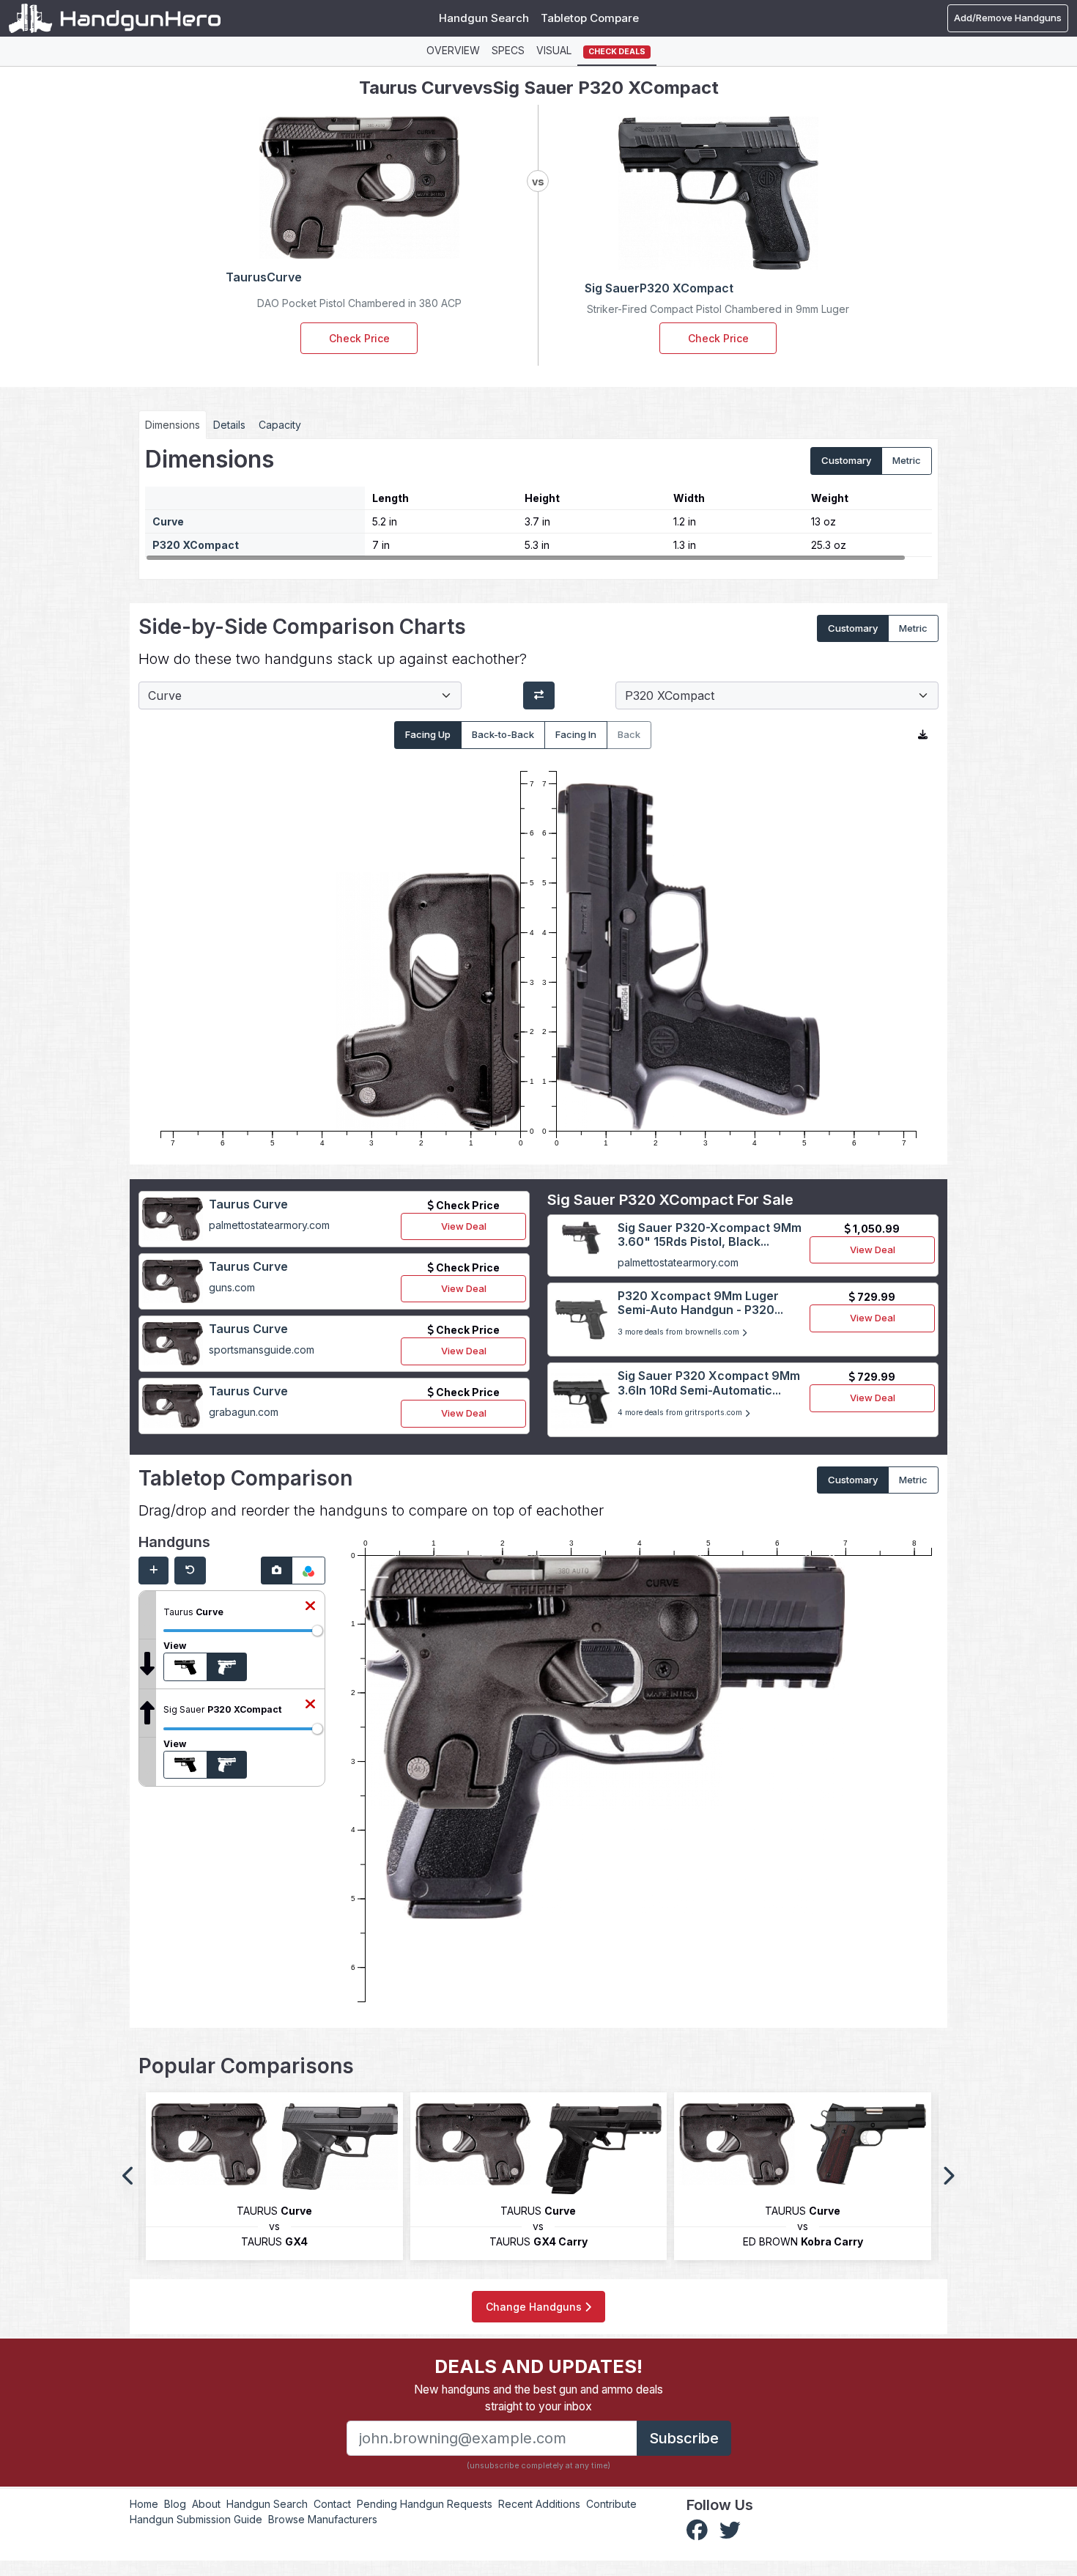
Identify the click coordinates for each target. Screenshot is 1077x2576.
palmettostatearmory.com (269, 1225)
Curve (168, 521)
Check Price (359, 338)
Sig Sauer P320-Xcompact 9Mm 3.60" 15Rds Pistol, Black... (710, 1235)
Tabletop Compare (590, 18)
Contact (332, 2504)
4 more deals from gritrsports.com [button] (681, 1413)
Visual (554, 50)
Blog (175, 2504)
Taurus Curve (248, 1204)
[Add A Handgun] (153, 1571)
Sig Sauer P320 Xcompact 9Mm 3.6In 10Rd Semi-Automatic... (709, 1383)
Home (144, 2504)
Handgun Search (484, 18)
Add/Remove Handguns (1008, 18)
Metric (907, 460)
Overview (453, 50)
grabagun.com (244, 1412)
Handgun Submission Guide (196, 2519)
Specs (508, 50)
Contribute (611, 2504)
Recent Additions (539, 2504)
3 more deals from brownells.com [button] (680, 1332)
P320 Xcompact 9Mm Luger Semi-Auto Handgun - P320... (700, 1303)
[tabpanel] (538, 503)
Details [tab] (229, 425)
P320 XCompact (196, 545)
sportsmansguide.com (262, 1350)
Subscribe (684, 2438)
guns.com (232, 1287)
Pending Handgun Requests (425, 2504)
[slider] (317, 1631)
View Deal (464, 1226)
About (206, 2504)
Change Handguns (535, 2307)
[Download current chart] (923, 735)
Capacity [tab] (280, 425)
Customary (846, 460)
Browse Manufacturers (323, 2519)
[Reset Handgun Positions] (190, 1571)
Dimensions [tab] (173, 425)
